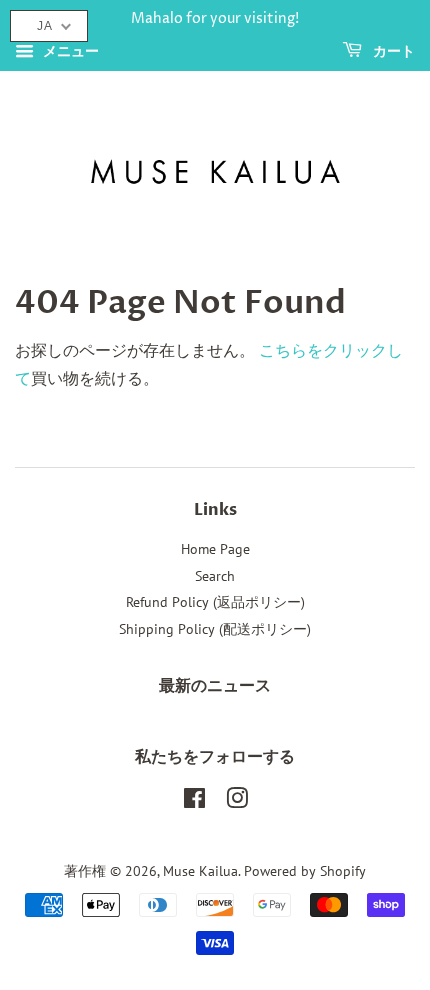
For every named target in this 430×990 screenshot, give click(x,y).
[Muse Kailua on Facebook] (194, 802)
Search (215, 576)
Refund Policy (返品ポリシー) (215, 602)
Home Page (215, 549)
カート (392, 51)
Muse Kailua (200, 871)
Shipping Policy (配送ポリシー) (215, 629)
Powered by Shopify (305, 871)
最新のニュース (215, 686)
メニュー (69, 51)
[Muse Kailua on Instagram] (237, 802)
